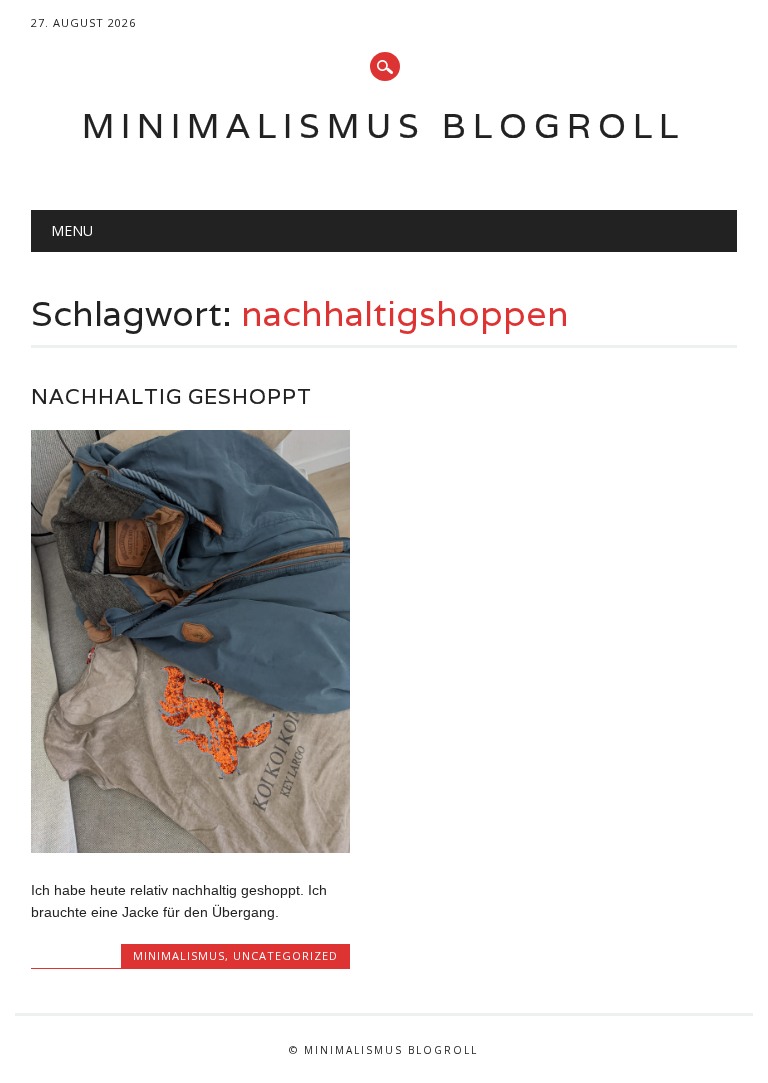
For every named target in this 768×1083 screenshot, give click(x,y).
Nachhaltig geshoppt (171, 396)
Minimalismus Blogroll (383, 125)
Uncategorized (285, 955)
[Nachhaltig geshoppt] (190, 848)
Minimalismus (179, 955)
